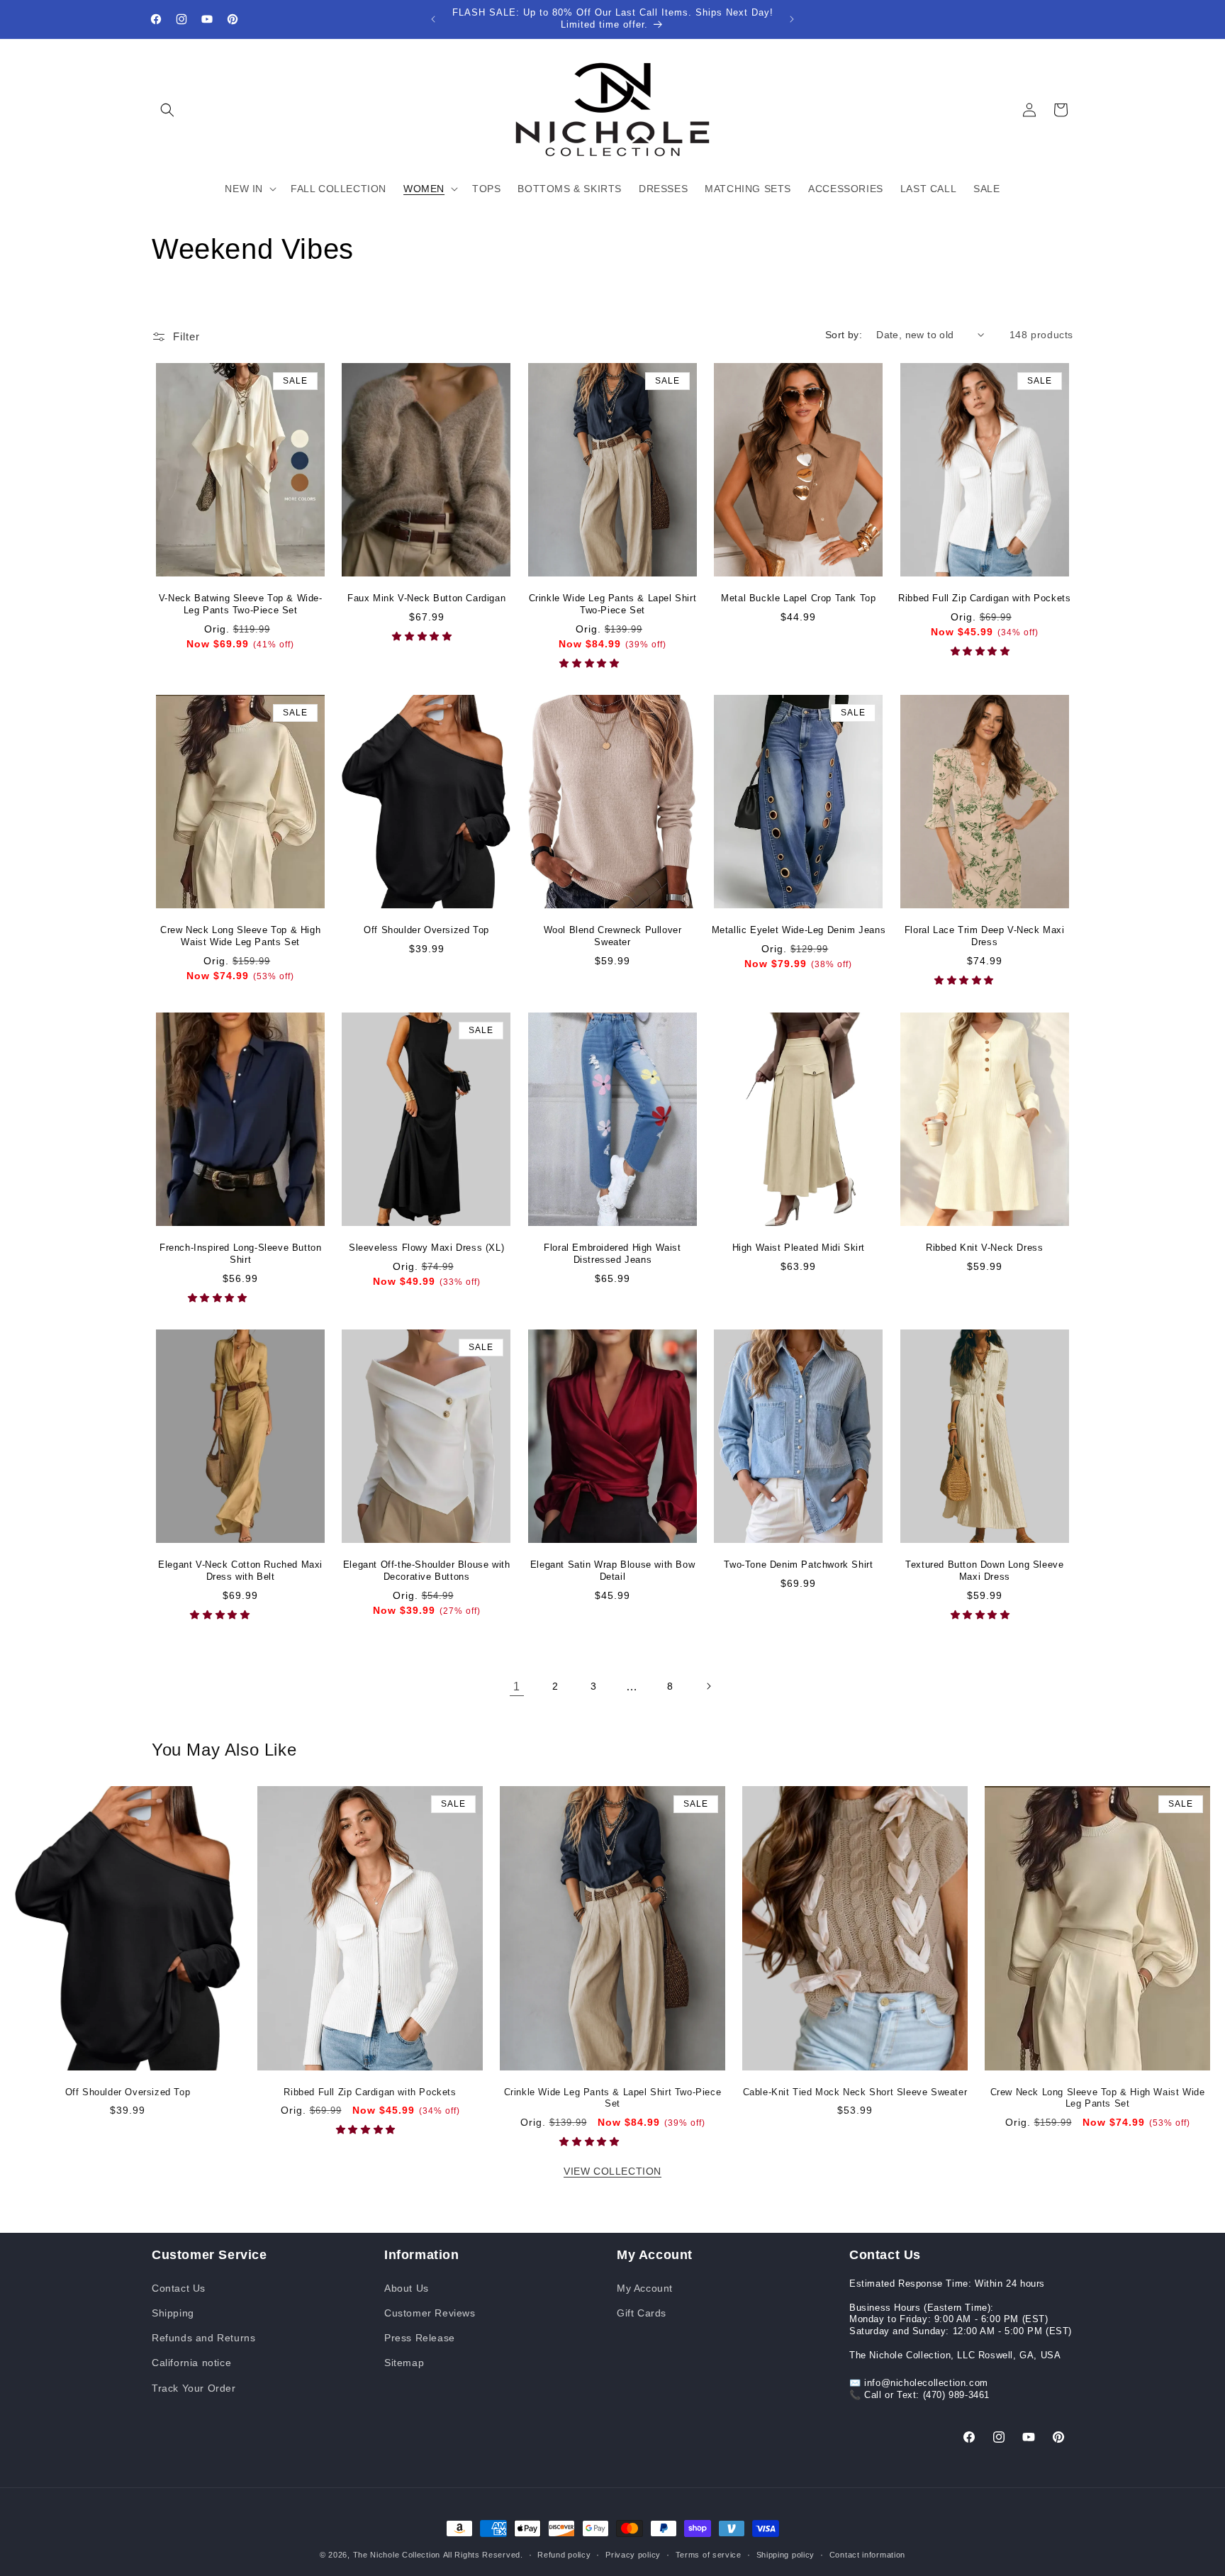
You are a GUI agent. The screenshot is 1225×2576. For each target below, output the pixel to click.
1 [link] (517, 1686)
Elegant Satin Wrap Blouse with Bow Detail (612, 1571)
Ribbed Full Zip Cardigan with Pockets (984, 598)
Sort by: (844, 335)
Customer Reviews (430, 2312)
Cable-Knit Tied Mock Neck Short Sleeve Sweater (855, 2092)
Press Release (420, 2337)
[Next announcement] (792, 19)
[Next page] (708, 1686)
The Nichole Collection (397, 2555)
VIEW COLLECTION (612, 2171)
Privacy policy (633, 2554)
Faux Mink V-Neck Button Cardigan (426, 598)
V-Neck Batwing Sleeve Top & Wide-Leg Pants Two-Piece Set (241, 604)
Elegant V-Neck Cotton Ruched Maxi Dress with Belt (240, 1571)
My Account (645, 2287)
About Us (407, 2287)
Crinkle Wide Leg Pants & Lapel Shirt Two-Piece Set (613, 604)
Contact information (867, 2554)
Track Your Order (194, 2387)
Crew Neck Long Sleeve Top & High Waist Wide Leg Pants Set (240, 936)
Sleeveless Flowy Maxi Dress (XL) (426, 1248)
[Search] (167, 110)
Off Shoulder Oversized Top (426, 930)
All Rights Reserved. (483, 2555)
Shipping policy (786, 2554)
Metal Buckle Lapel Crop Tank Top (798, 598)
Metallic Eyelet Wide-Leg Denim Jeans (799, 930)
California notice (191, 2362)
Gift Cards (642, 2312)
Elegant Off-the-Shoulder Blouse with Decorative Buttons (427, 1571)
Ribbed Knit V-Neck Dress (984, 1248)
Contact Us (179, 2287)
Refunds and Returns (203, 2337)
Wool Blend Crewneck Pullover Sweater (613, 936)
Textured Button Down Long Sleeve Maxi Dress (984, 1571)
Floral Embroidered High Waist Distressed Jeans (612, 1254)
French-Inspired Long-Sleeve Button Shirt (240, 1254)
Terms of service (709, 2554)
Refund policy (564, 2554)
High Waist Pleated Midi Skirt (799, 1248)
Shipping (173, 2312)
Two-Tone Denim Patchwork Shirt (798, 1565)
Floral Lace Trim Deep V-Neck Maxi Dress (985, 936)
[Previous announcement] (433, 19)
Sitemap (404, 2362)
